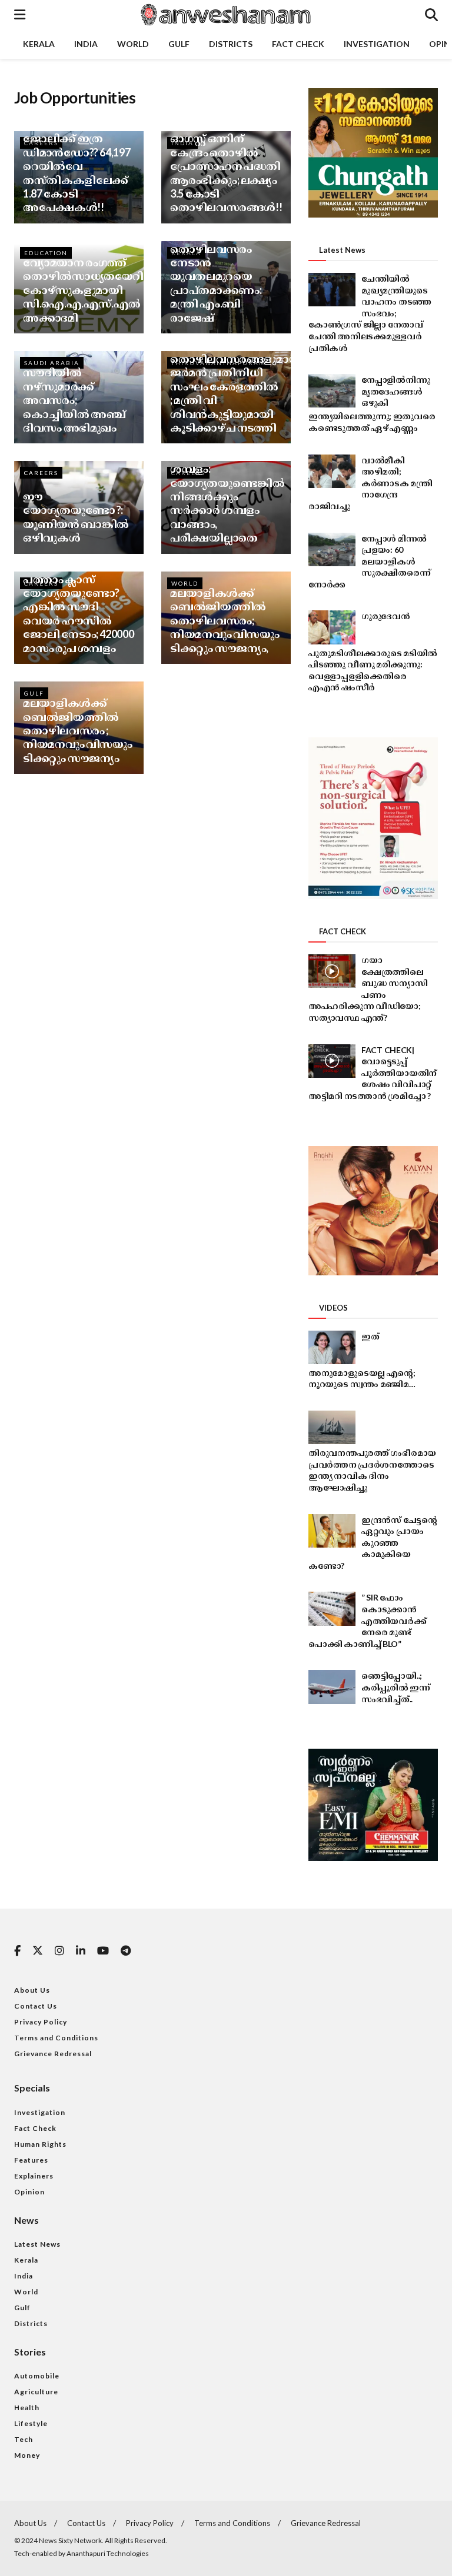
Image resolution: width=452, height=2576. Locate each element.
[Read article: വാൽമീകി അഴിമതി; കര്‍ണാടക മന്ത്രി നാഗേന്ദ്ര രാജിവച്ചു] (332, 471)
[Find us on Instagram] (59, 1951)
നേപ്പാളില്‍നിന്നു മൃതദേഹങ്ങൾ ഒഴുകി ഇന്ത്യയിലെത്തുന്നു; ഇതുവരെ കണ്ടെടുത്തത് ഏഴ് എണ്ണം (372, 404)
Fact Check (298, 44)
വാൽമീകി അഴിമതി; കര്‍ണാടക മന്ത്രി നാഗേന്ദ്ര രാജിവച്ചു (370, 483)
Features (31, 2160)
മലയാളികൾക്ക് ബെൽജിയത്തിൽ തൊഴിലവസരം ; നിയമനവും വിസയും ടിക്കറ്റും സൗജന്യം (78, 730)
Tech (24, 2439)
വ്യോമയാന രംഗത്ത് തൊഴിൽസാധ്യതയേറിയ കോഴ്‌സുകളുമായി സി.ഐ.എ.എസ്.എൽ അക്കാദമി (89, 290)
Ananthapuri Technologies (108, 2553)
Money (27, 2455)
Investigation (377, 44)
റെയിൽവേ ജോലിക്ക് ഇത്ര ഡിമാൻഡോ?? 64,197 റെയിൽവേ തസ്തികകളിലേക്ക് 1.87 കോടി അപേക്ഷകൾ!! (77, 166)
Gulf (179, 44)
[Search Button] (431, 15)
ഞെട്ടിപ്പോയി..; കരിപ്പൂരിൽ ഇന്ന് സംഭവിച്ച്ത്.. (396, 1687)
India (86, 44)
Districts (231, 44)
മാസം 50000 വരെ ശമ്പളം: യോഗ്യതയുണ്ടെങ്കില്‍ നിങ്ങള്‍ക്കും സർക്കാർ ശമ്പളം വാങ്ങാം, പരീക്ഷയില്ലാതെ (227, 496)
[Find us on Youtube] (103, 1951)
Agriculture (36, 2392)
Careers (41, 473)
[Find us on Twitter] (38, 1951)
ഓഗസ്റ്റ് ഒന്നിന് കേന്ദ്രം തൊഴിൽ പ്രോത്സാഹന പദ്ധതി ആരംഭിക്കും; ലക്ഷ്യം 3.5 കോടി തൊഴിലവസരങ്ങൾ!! (226, 173)
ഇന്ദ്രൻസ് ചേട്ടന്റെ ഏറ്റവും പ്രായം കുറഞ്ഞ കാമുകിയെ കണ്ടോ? (373, 1543)
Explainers (34, 2176)
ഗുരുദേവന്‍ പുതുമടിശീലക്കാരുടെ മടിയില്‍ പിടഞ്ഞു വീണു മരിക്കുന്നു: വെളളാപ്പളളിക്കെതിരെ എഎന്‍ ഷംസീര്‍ (373, 651)
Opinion (29, 2192)
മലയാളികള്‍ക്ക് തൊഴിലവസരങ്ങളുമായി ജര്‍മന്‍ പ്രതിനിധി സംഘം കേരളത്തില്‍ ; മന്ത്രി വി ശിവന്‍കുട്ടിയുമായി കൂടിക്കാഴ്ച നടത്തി (237, 386)
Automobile (37, 2376)
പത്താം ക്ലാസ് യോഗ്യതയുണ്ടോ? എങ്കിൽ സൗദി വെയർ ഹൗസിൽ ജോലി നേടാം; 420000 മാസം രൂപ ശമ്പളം (78, 614)
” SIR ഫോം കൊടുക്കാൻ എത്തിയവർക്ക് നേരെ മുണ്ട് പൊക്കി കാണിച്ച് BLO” (367, 1620)
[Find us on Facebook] (17, 1951)
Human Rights (40, 2144)
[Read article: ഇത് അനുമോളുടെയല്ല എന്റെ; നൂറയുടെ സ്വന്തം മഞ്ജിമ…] (332, 1347)
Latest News (37, 2244)
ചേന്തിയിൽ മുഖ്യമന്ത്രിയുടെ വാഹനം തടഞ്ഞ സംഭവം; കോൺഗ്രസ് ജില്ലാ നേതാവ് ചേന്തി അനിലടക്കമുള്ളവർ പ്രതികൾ (370, 313)
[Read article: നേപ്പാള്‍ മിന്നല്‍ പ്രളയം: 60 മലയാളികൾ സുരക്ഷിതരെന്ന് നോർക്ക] (332, 549)
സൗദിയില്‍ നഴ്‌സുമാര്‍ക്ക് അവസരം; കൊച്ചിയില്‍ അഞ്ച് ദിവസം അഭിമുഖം (74, 400)
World (133, 44)
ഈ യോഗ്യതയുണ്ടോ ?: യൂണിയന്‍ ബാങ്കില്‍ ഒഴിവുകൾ (76, 517)
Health (27, 2408)
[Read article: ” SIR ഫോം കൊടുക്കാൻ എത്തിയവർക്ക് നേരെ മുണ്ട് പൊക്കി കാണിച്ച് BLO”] (332, 1608)
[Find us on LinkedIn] (81, 1951)
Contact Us (36, 2006)
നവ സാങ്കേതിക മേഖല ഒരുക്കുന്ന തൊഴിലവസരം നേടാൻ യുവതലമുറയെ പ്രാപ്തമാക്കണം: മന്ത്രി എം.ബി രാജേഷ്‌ (216, 269)
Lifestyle (31, 2423)
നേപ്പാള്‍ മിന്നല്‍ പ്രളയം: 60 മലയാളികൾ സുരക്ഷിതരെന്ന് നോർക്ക (369, 561)
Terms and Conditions (56, 2038)
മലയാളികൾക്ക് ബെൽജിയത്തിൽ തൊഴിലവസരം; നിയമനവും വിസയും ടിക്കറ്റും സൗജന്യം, (225, 620)
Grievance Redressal (53, 2054)
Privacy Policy (41, 2022)
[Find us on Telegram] (126, 1951)
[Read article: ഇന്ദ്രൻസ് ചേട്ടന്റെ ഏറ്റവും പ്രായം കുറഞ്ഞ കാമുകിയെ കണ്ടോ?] (332, 1531)
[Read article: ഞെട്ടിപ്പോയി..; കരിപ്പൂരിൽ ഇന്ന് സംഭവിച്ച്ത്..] (332, 1687)
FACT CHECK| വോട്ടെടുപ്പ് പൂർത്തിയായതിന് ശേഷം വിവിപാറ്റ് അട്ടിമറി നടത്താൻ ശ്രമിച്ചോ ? (373, 1073)
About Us (32, 1990)
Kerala (39, 44)
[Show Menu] (20, 15)
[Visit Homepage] (225, 15)
